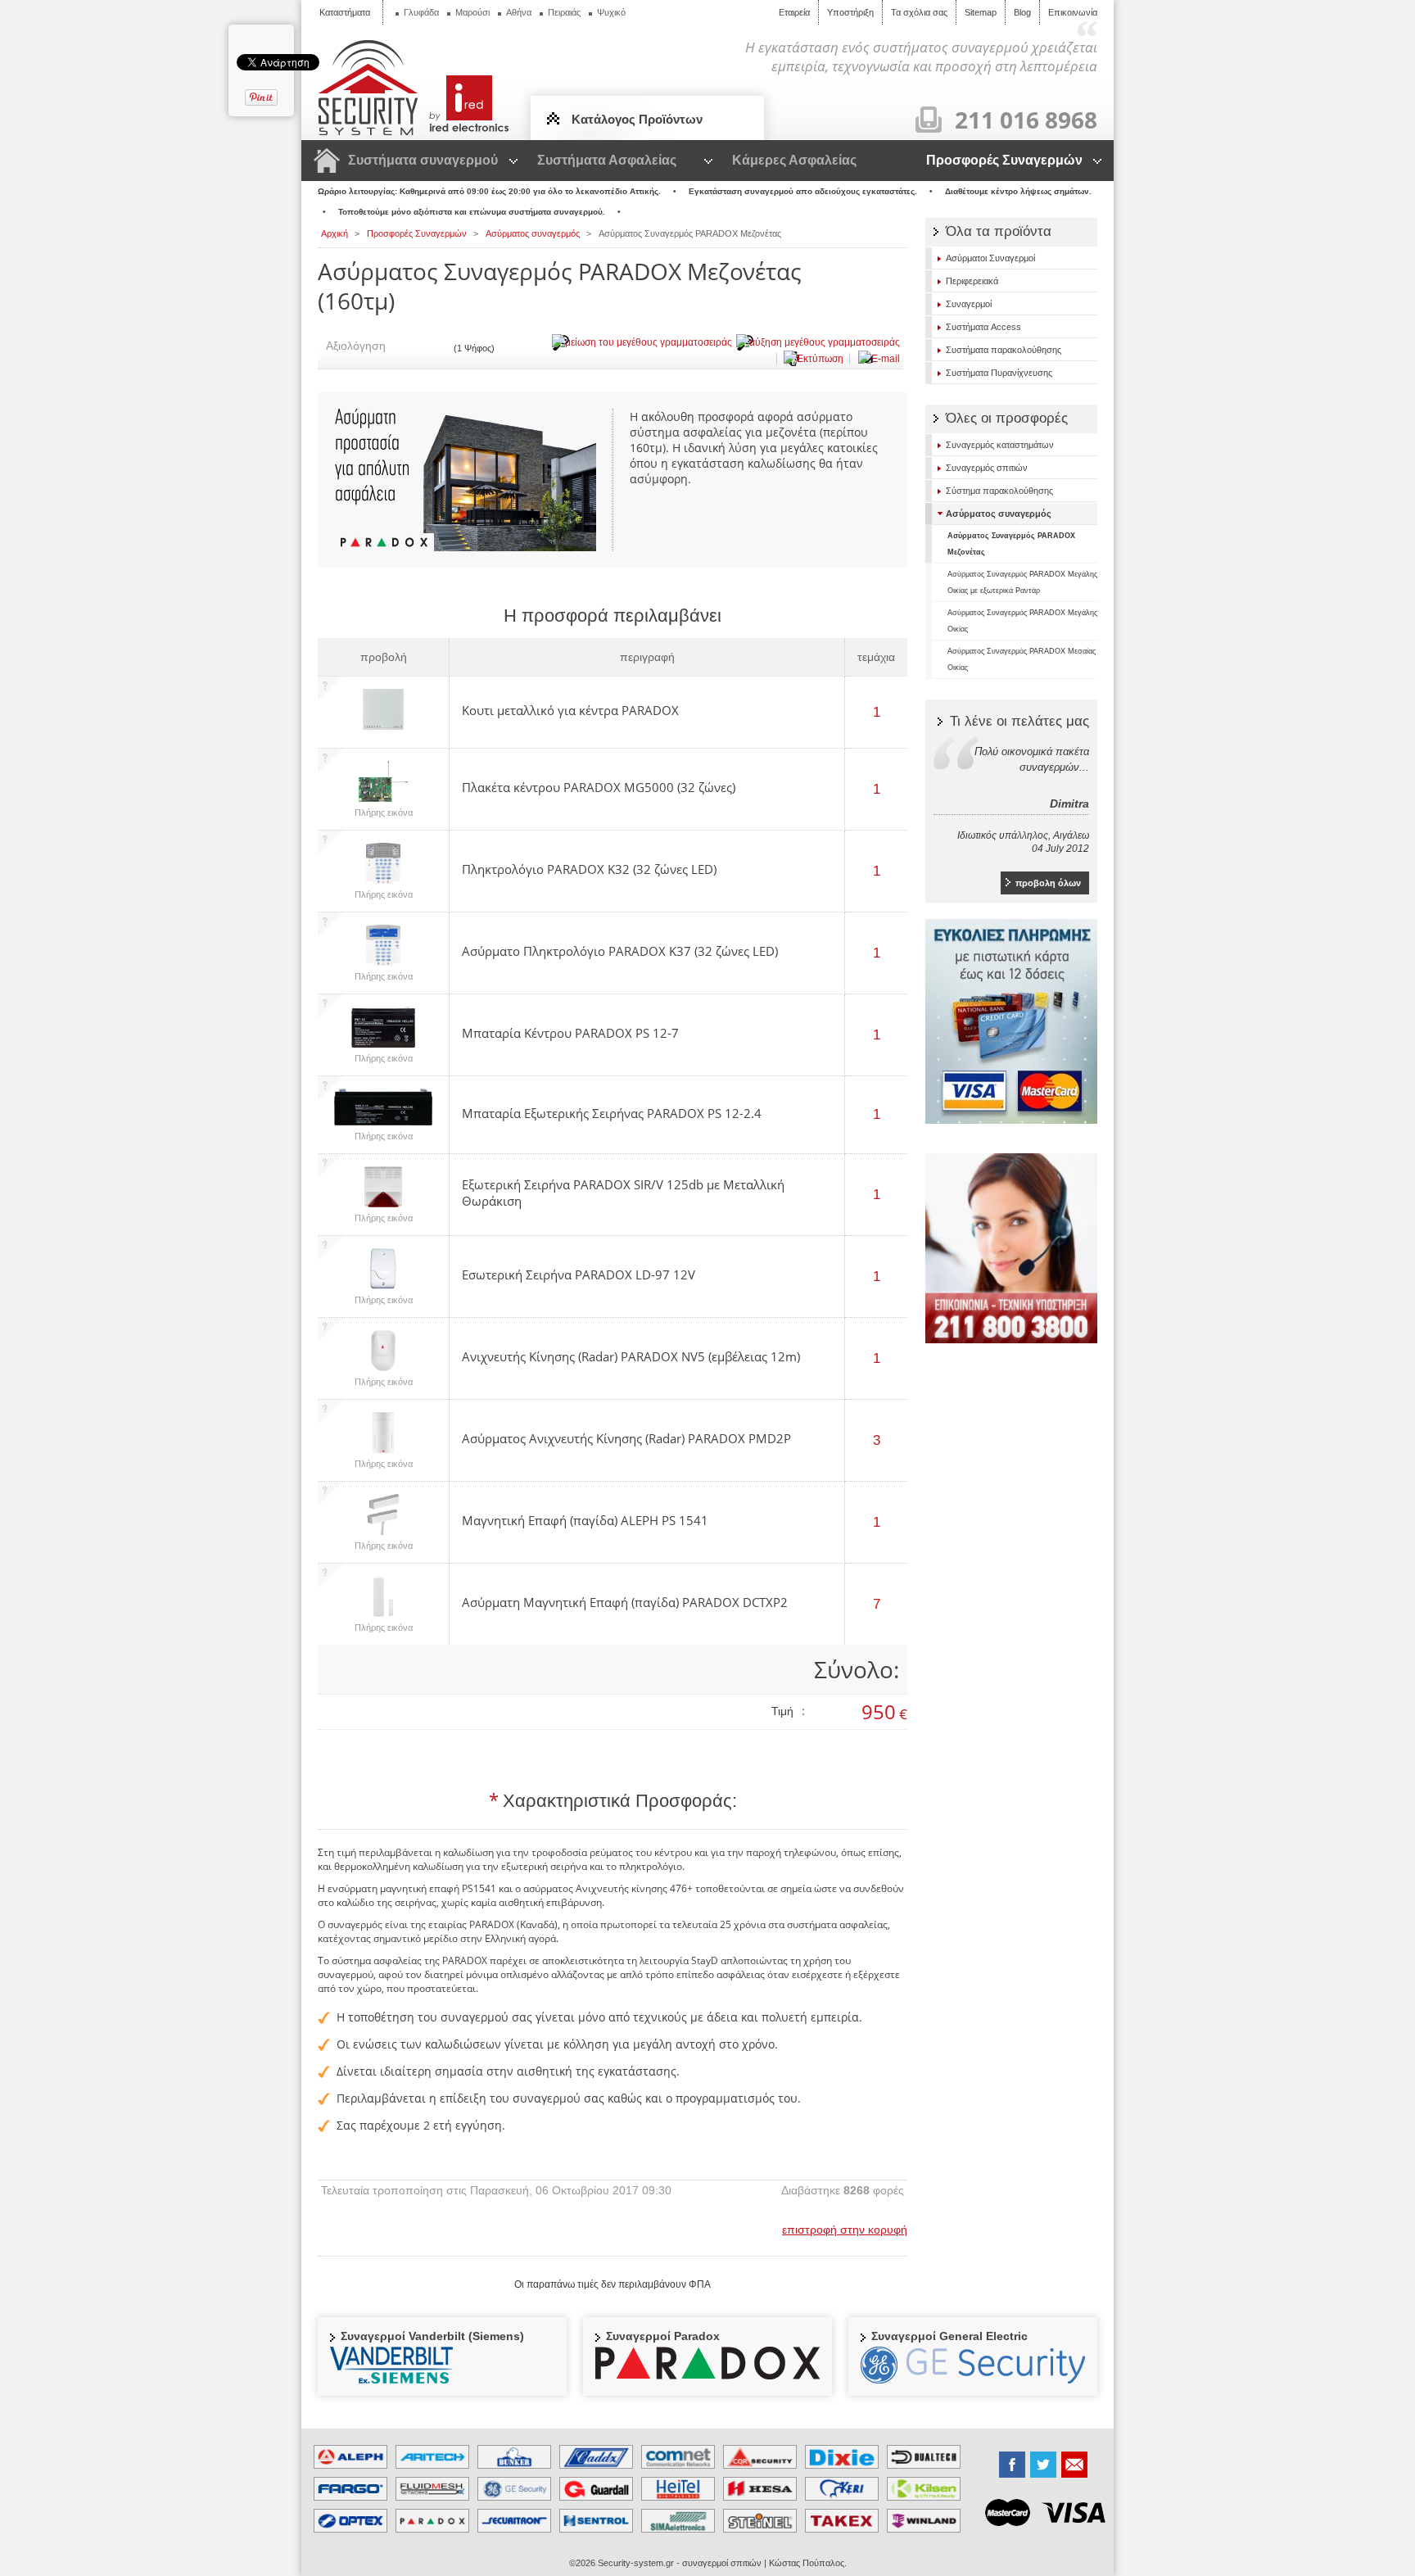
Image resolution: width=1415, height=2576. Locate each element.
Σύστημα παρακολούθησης (999, 491)
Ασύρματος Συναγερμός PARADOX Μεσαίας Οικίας (1022, 659)
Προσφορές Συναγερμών (1004, 160)
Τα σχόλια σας (919, 12)
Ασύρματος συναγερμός (999, 514)
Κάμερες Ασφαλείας (794, 160)
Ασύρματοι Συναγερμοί (990, 258)
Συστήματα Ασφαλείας (607, 160)
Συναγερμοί (969, 304)
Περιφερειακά (972, 281)
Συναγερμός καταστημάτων (1000, 445)
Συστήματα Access (983, 327)
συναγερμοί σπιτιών (722, 2563)
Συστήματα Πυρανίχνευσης (999, 373)
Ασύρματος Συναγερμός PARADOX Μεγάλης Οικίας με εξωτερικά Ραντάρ (1022, 582)
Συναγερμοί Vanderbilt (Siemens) (432, 2336)
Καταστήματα (345, 12)
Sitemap (981, 12)
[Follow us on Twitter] (1043, 2465)
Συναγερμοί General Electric (949, 2336)
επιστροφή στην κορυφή (845, 2230)
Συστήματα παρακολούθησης (1004, 350)
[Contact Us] (1074, 2465)
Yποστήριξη (850, 12)
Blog (1022, 12)
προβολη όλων (1048, 883)
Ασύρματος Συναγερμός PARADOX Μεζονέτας (1011, 544)
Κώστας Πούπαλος (807, 2563)
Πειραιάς (564, 12)
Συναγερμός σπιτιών (987, 468)
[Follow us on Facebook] (1012, 2465)
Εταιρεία (794, 12)
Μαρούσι (472, 12)
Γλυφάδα (421, 12)
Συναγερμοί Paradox (663, 2336)
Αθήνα (519, 12)
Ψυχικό (611, 12)
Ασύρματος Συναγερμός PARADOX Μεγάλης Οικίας (1022, 621)
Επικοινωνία (1073, 12)
